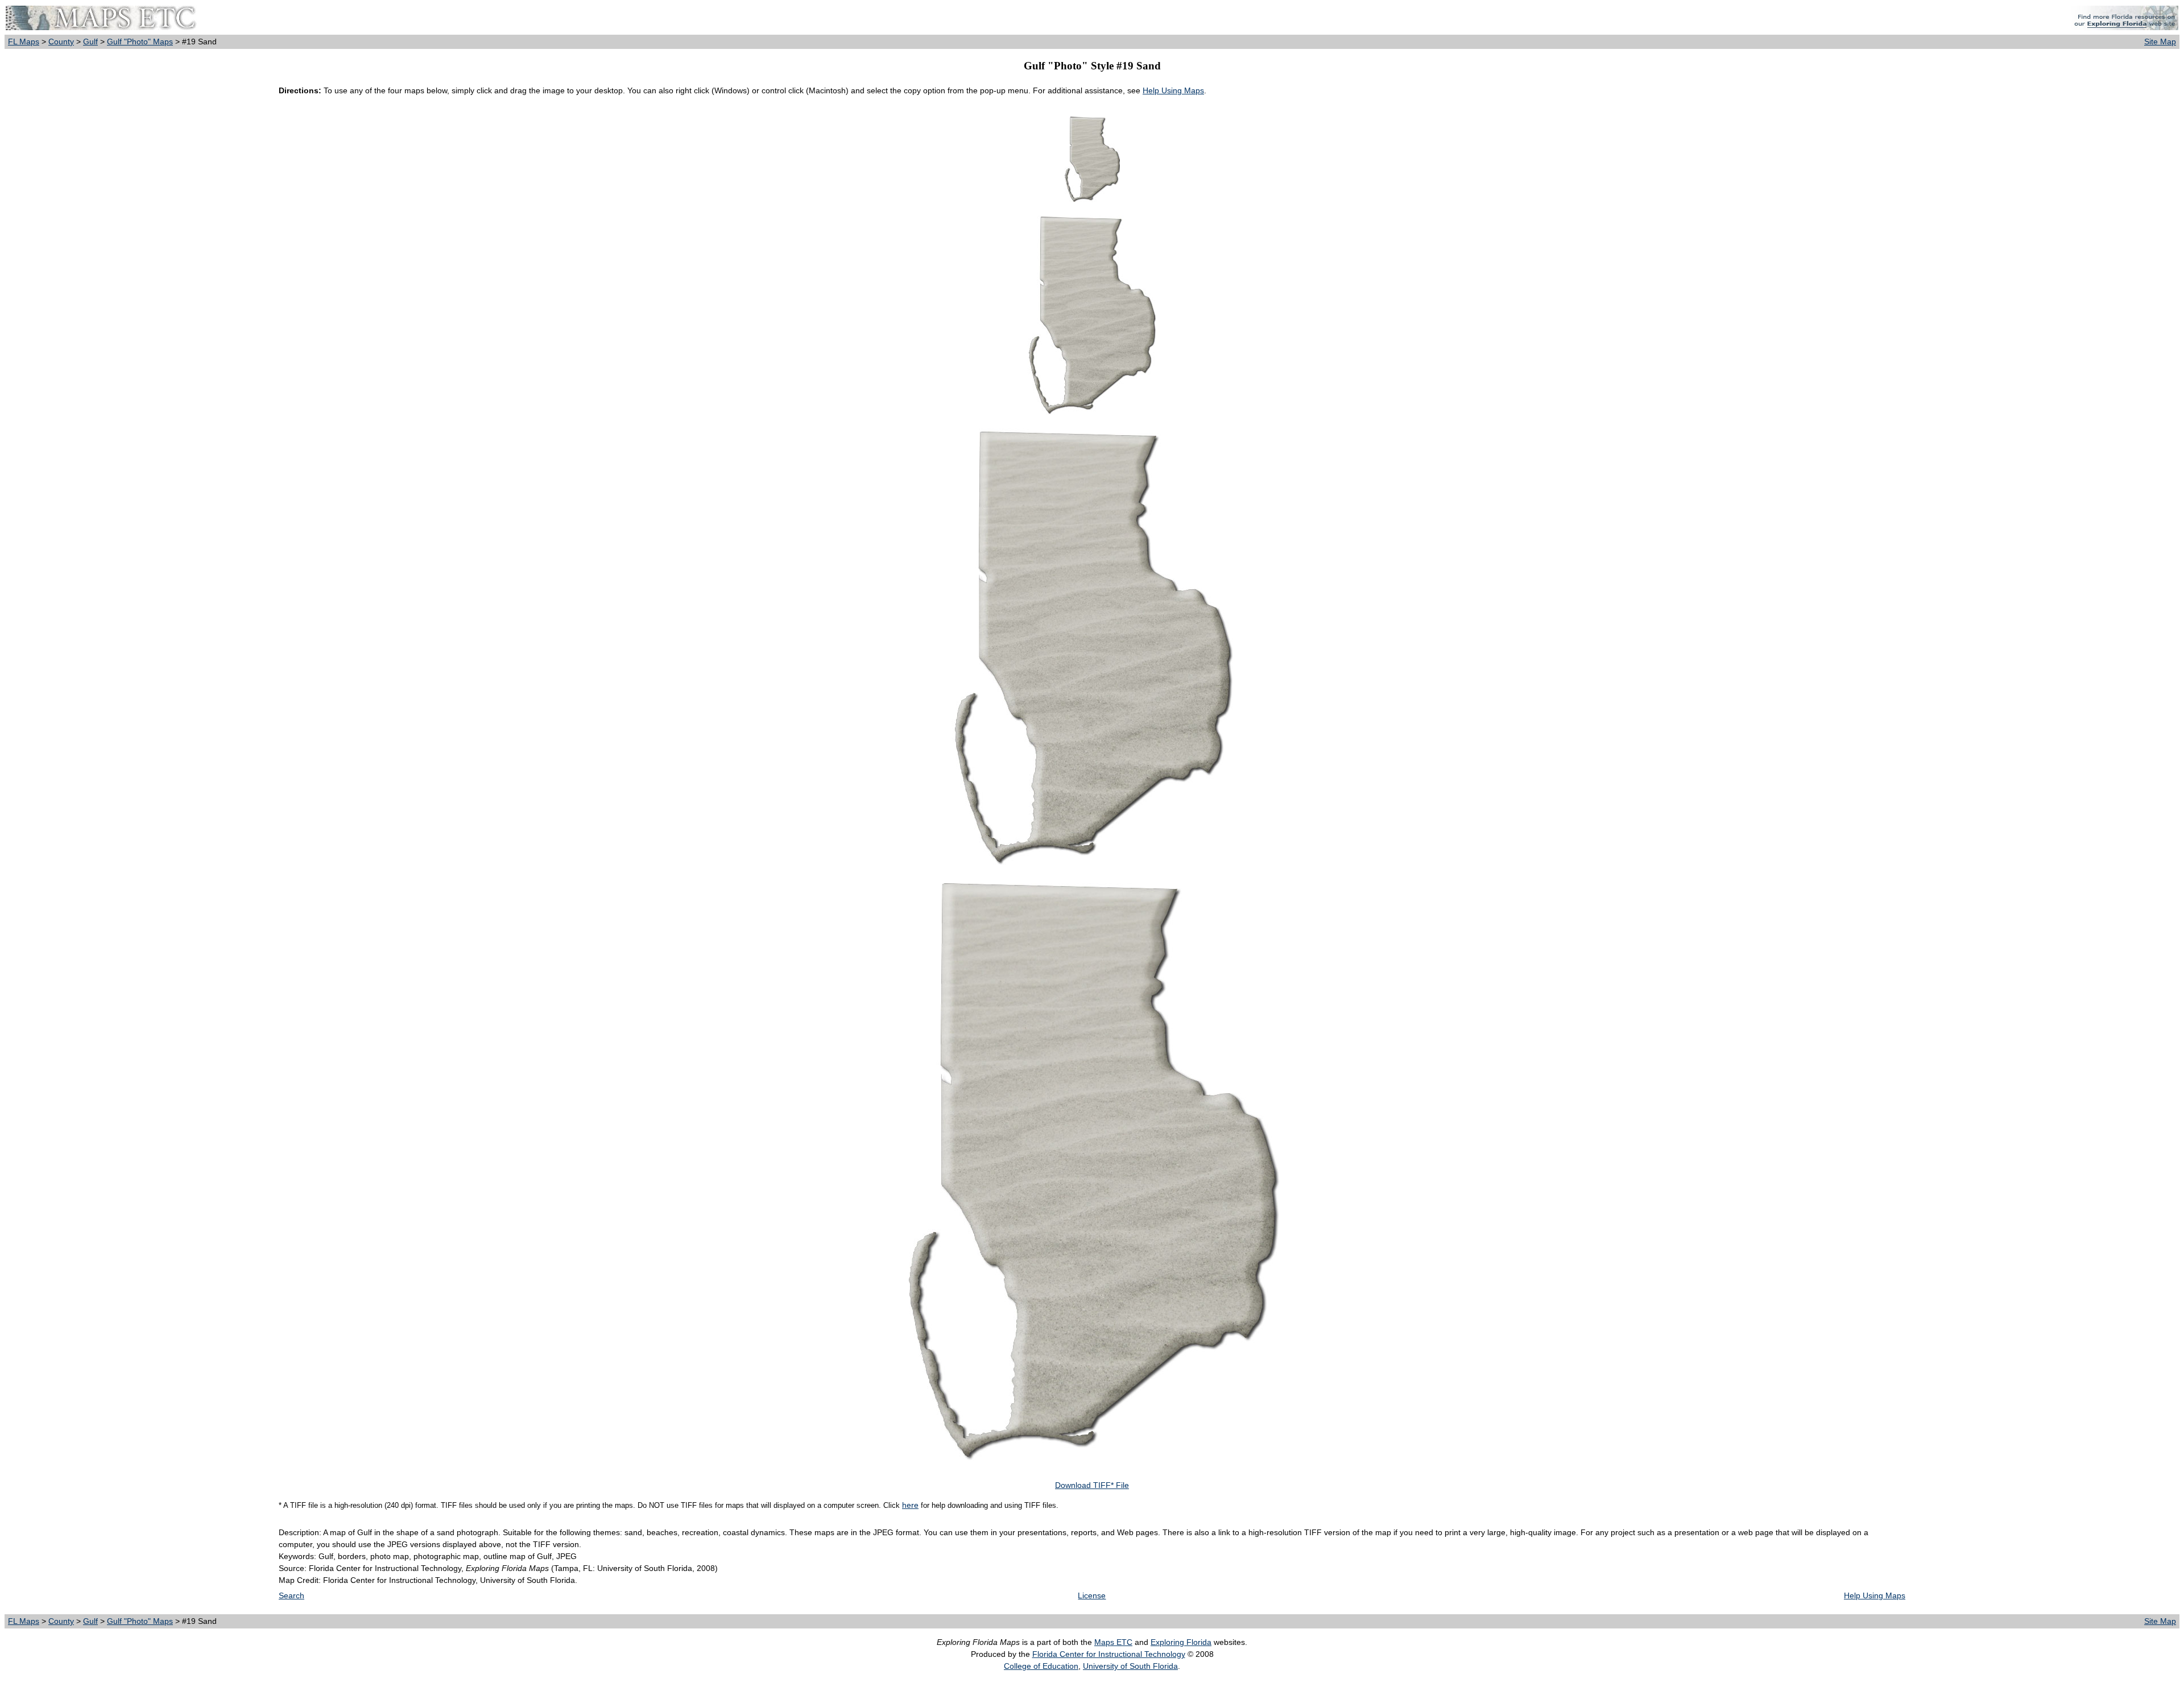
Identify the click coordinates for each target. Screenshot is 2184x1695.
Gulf (90, 42)
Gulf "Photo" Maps (140, 42)
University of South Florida (1130, 1666)
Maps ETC (1113, 1642)
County (61, 42)
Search (291, 1595)
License (1092, 1595)
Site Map (2160, 42)
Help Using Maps (1173, 90)
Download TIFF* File (1092, 1485)
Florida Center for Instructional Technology (1109, 1654)
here (910, 1505)
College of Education (1041, 1666)
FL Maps (24, 42)
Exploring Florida (1181, 1642)
